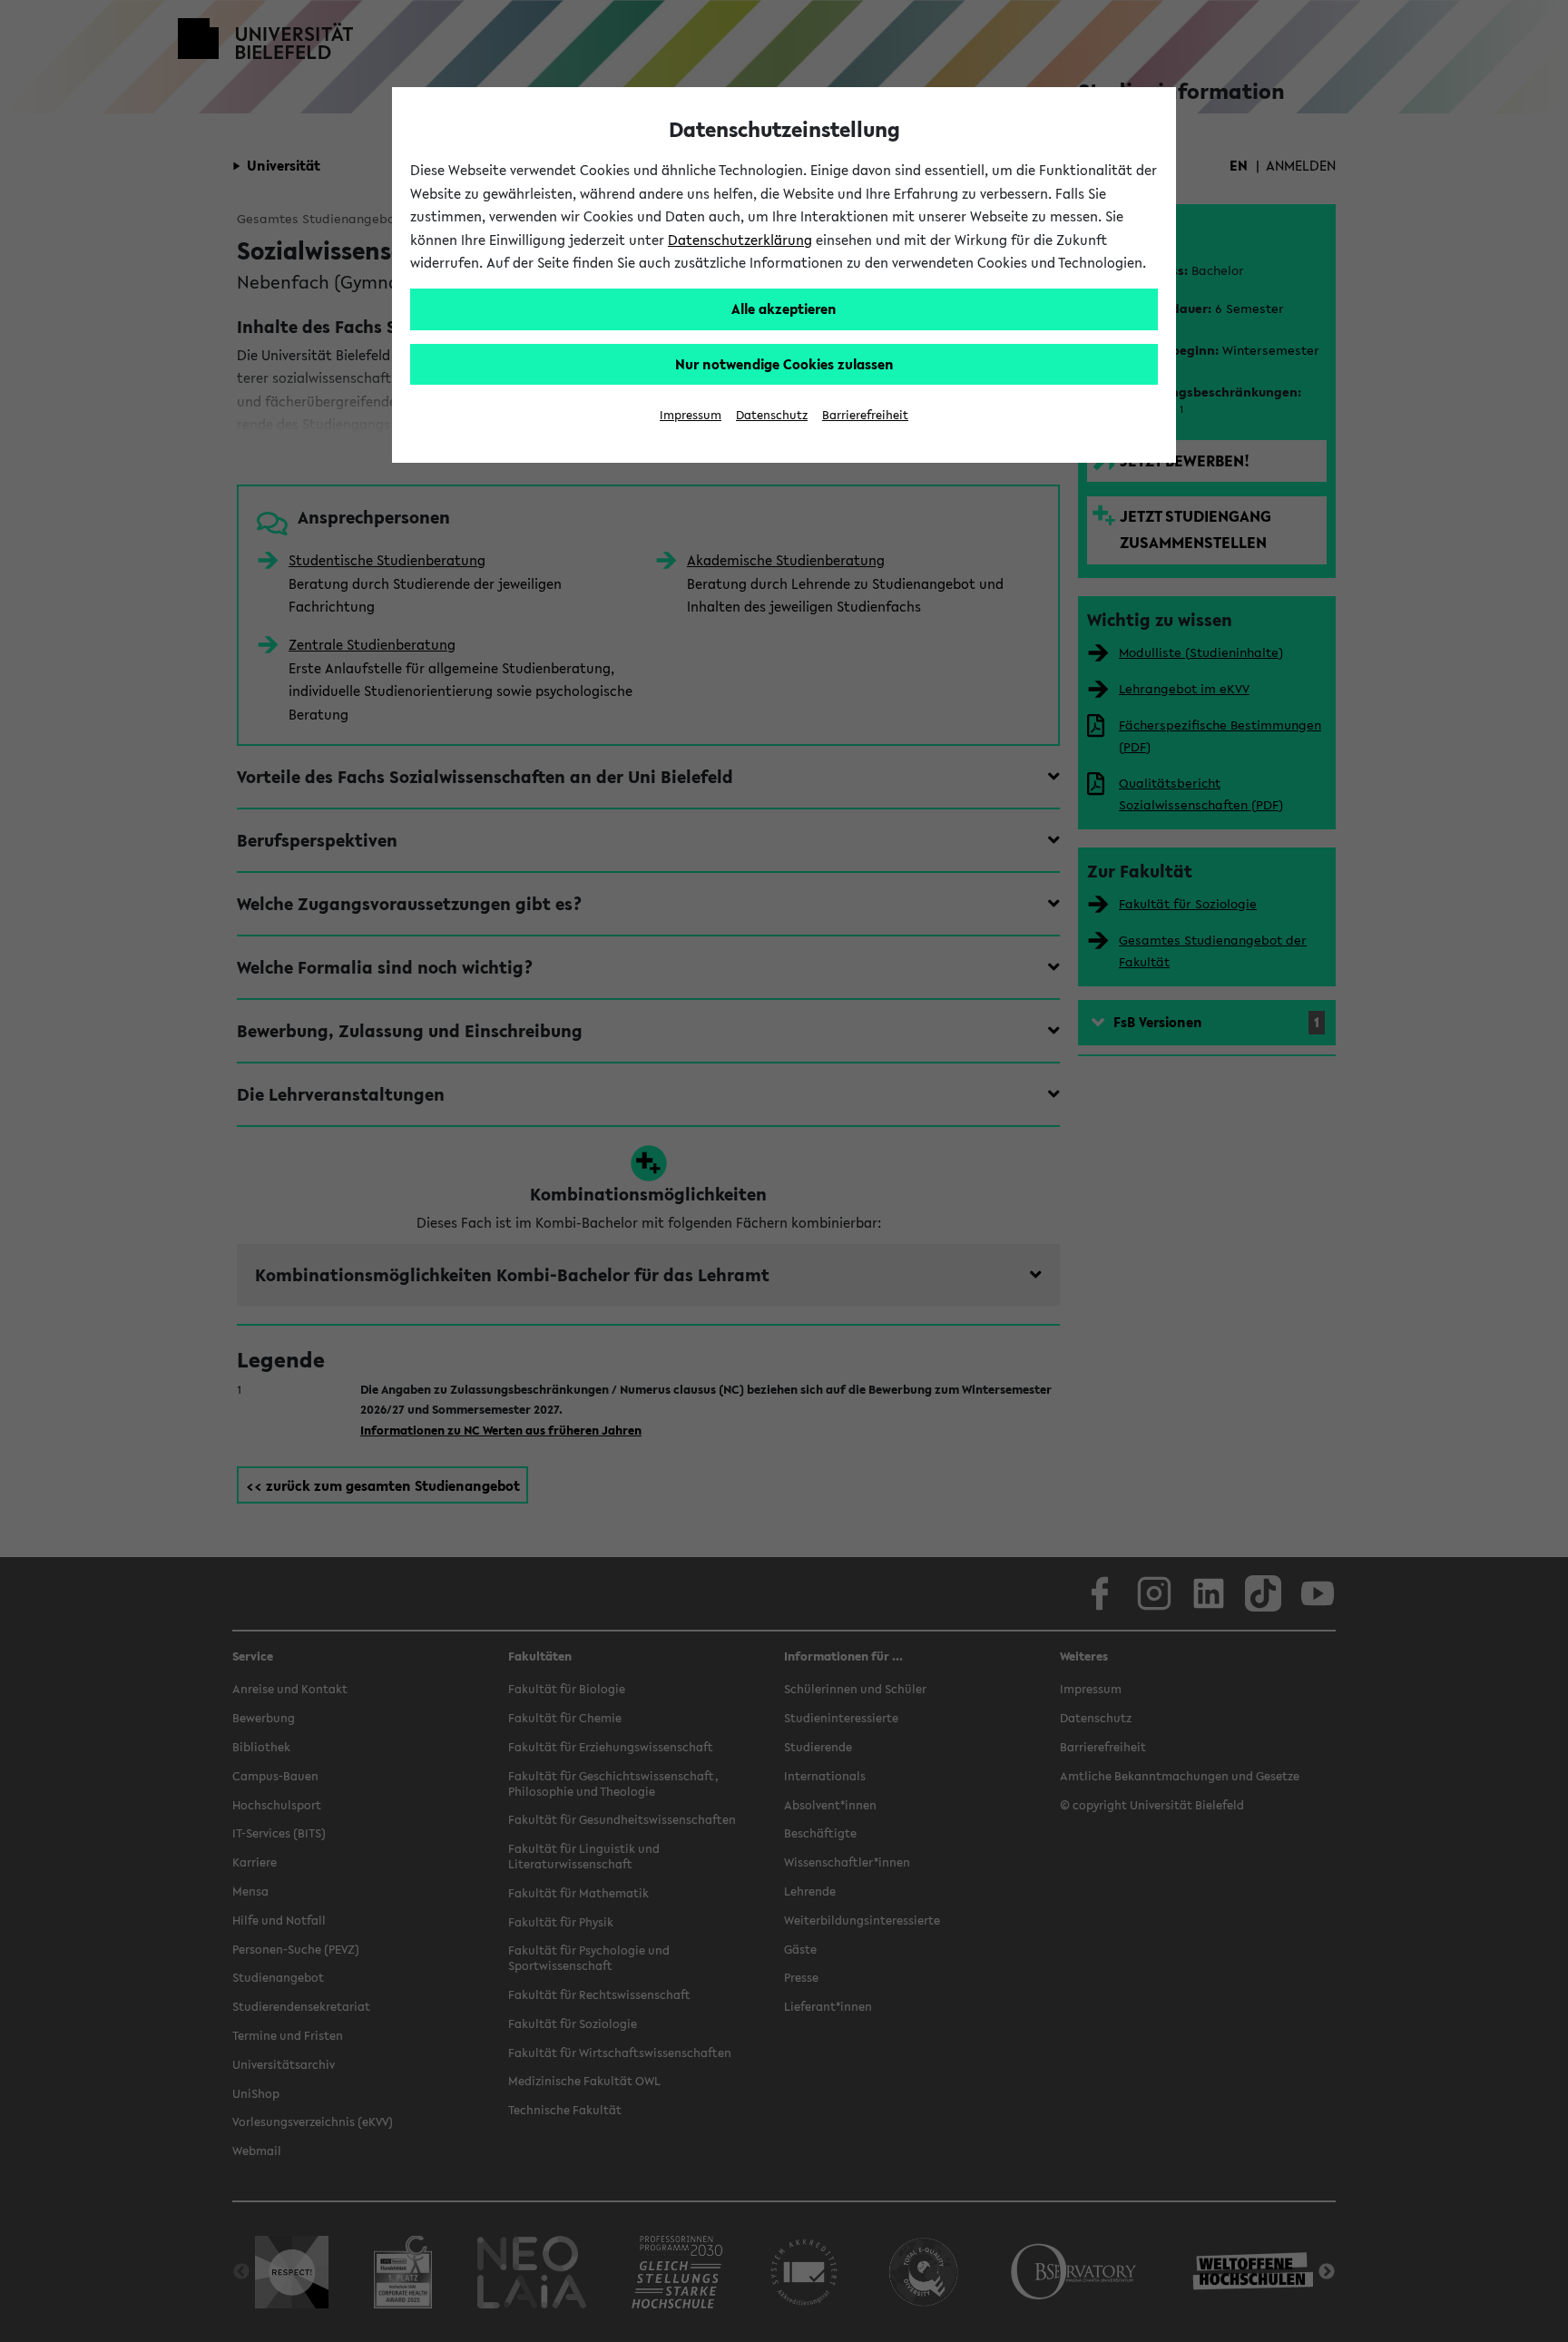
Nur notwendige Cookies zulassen (784, 364)
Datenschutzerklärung (740, 240)
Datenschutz (772, 415)
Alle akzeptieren (784, 309)
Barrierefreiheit (865, 415)
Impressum (691, 415)
